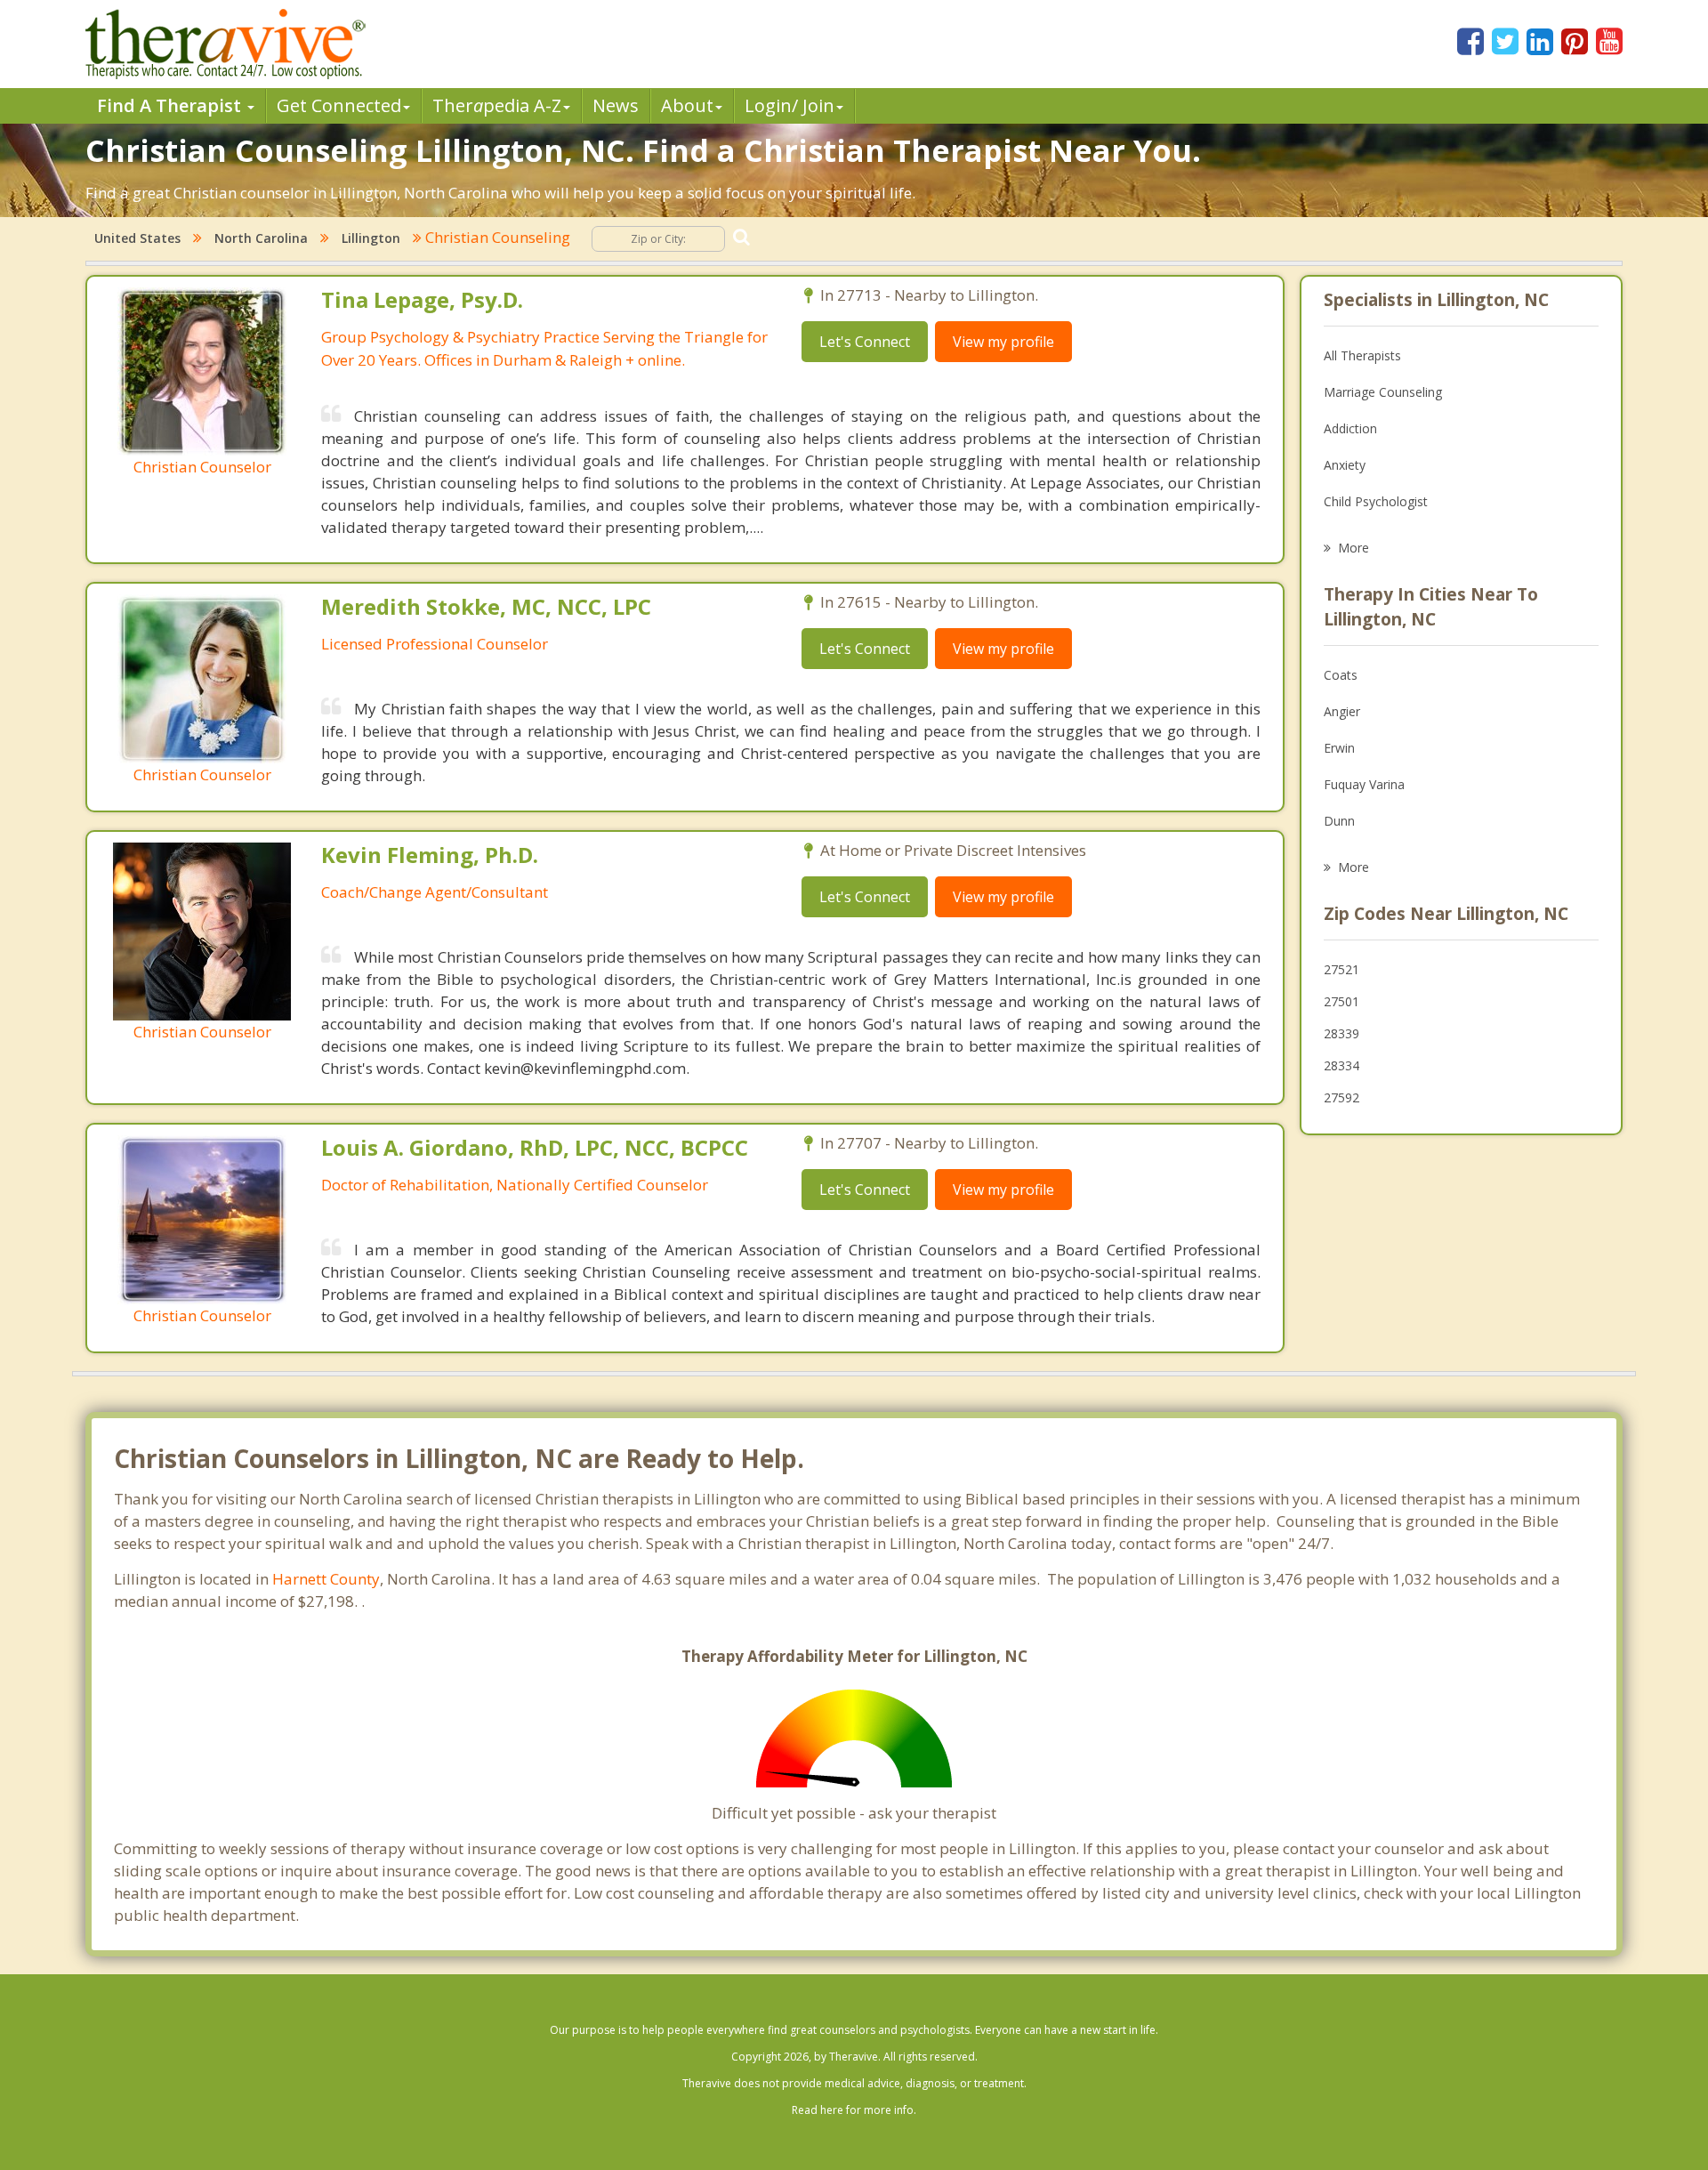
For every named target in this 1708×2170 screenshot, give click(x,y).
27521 (1341, 969)
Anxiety (1345, 465)
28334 (1341, 1065)
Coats (1341, 675)
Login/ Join (790, 105)
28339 (1341, 1033)
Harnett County (326, 1579)
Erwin (1339, 748)
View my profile (1003, 342)
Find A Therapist (171, 105)
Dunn (1339, 821)
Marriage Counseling (1383, 392)
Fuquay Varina (1364, 784)
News (616, 105)
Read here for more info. (854, 2110)
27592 (1341, 1097)
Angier (1342, 711)
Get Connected (339, 105)
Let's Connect (865, 342)
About (687, 105)
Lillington (371, 238)
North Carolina (261, 238)
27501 (1341, 1001)
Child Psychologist (1376, 501)
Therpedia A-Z (497, 105)
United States (137, 238)
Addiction (1350, 428)
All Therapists (1362, 355)
